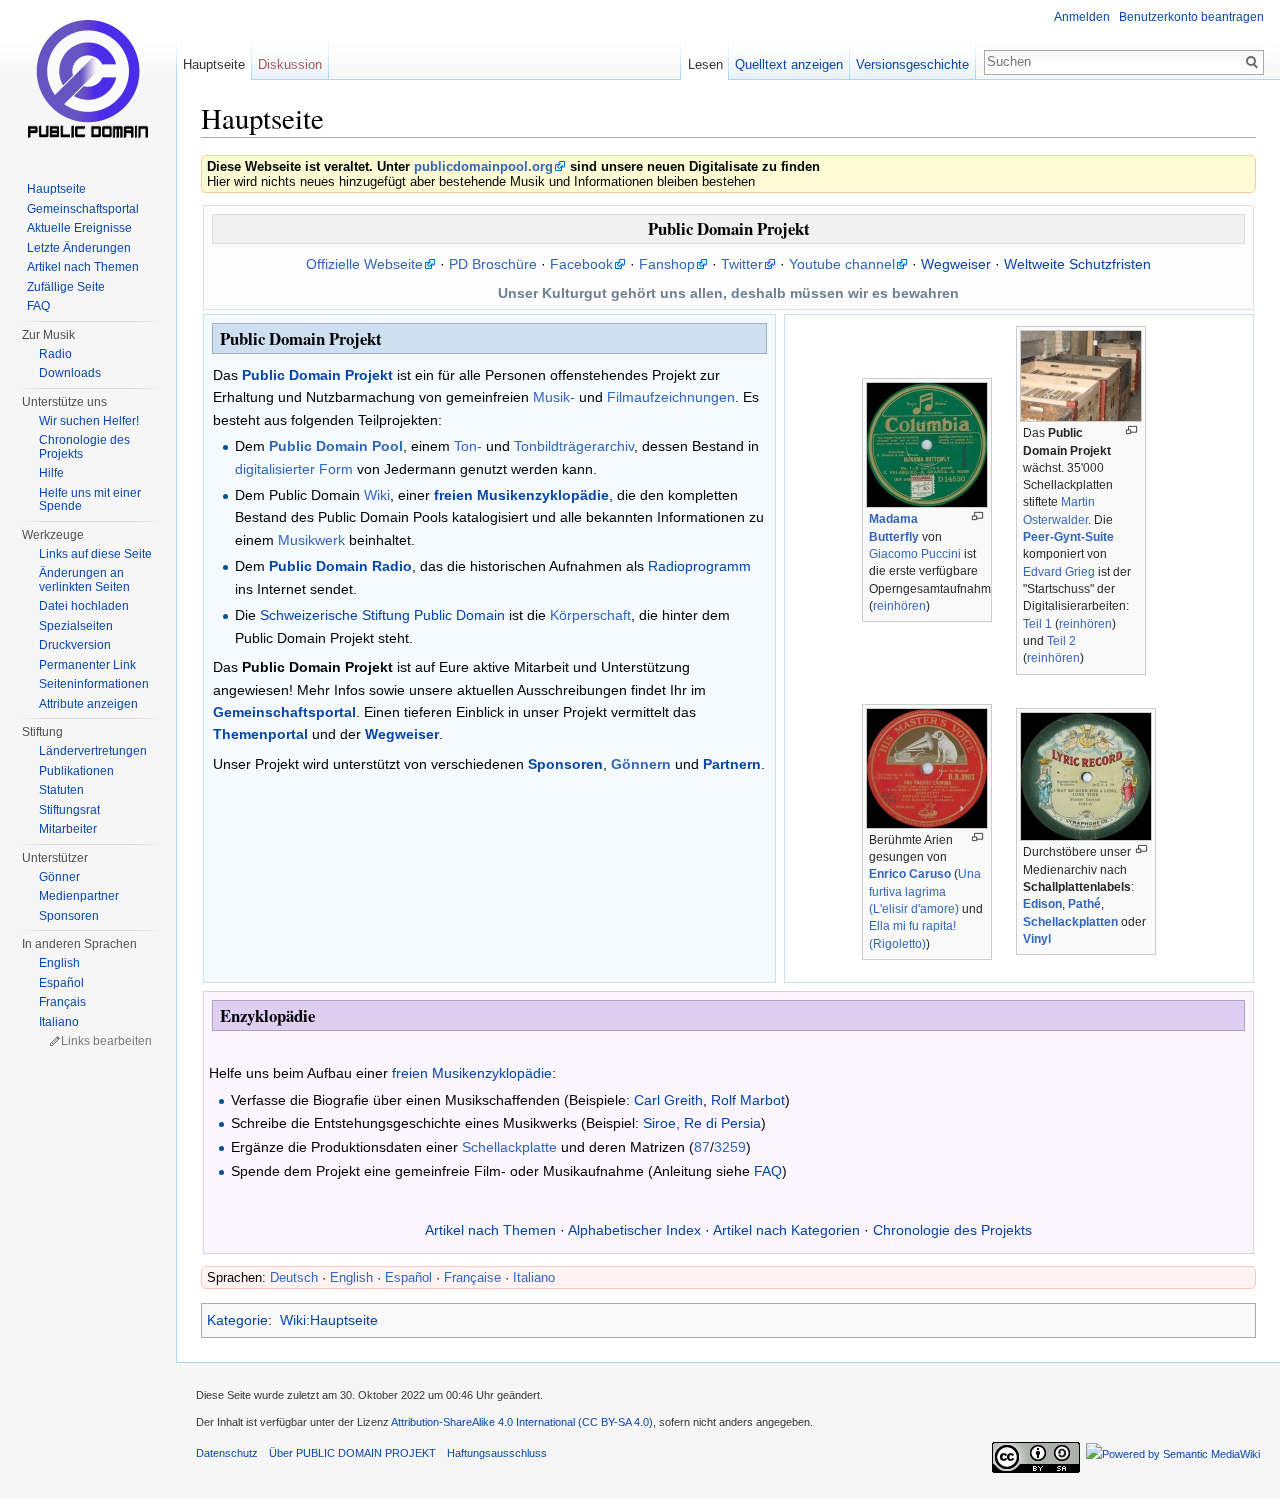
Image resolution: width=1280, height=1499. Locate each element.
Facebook (581, 264)
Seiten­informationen (94, 684)
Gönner (59, 877)
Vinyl (1037, 939)
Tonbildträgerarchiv (574, 446)
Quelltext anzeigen (789, 64)
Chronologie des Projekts (952, 1230)
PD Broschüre (493, 264)
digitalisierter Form (294, 469)
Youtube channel (842, 264)
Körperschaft (590, 615)
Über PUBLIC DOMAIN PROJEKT (352, 1453)
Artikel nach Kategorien (786, 1230)
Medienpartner (79, 896)
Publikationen (76, 771)
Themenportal (260, 734)
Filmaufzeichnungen (671, 397)
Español (408, 1277)
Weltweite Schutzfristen (1077, 264)
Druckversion (75, 645)
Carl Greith (668, 1100)
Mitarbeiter (68, 829)
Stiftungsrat (69, 810)
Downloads (70, 373)
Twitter (742, 264)
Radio (55, 354)
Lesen (705, 64)
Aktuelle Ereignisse (79, 228)
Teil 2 (1061, 641)
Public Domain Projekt (317, 375)
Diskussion (290, 64)
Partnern (732, 764)
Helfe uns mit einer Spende (90, 500)
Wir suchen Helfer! (89, 421)
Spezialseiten (76, 626)
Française (472, 1277)
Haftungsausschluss (497, 1453)
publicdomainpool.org (483, 166)
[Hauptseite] (88, 80)
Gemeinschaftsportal (284, 712)
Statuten (61, 790)
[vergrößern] (977, 516)
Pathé (1084, 904)
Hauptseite (214, 64)
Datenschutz (227, 1453)
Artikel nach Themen (490, 1230)
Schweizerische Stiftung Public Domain (382, 615)
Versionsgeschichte (912, 64)
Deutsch (294, 1277)
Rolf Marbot (748, 1100)
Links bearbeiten (106, 1041)
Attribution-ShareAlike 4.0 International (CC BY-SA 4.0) (522, 1422)
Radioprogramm (699, 566)
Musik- (554, 397)
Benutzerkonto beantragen (1191, 17)
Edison (1042, 904)
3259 (730, 1147)
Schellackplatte (509, 1147)
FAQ (768, 1171)
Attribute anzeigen (88, 704)
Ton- (468, 446)
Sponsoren (565, 764)
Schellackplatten (1070, 922)
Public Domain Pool (336, 446)
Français (62, 1002)
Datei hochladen (84, 606)
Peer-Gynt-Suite (1068, 537)
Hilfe (51, 473)
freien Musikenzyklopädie (521, 495)
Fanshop (667, 264)
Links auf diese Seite (95, 554)
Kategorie (237, 1320)
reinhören (899, 606)
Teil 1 (1037, 624)
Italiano (534, 1277)
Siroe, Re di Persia (702, 1123)
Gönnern (641, 764)
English (351, 1277)
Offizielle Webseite (364, 264)
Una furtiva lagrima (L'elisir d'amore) (925, 891)
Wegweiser (956, 264)
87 (702, 1147)
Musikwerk (311, 540)
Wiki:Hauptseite (329, 1320)
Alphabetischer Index (634, 1230)
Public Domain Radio (340, 566)
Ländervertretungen (93, 751)
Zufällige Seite (66, 287)
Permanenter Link (87, 665)
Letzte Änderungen (79, 248)
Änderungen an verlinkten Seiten (84, 580)
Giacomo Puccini (915, 554)
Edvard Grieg (1059, 572)
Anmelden (1082, 17)
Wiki (377, 495)
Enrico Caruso (910, 874)
